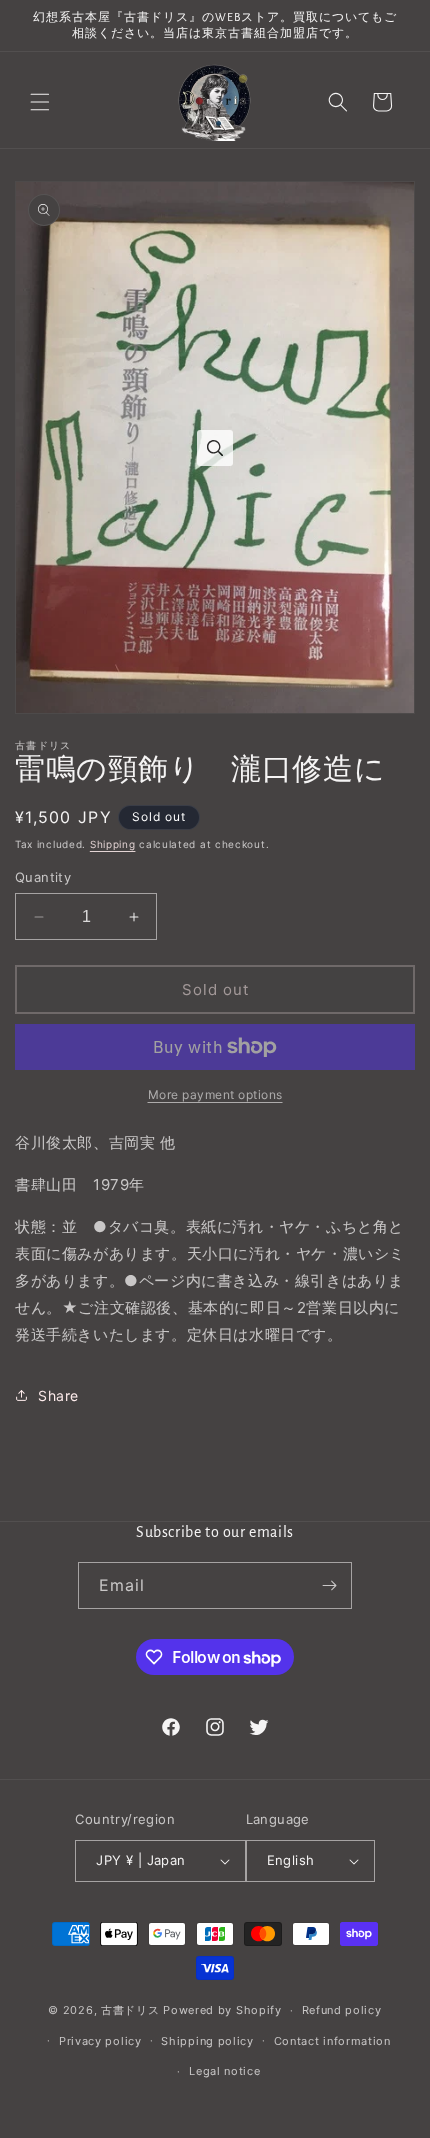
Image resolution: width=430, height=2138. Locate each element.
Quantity (43, 877)
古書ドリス (130, 2010)
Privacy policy (100, 2041)
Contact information (332, 2041)
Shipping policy (207, 2041)
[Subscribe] (329, 1585)
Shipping (113, 844)
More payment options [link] (215, 1094)
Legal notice (224, 2071)
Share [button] (58, 1395)
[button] (40, 102)
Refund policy (342, 2010)
